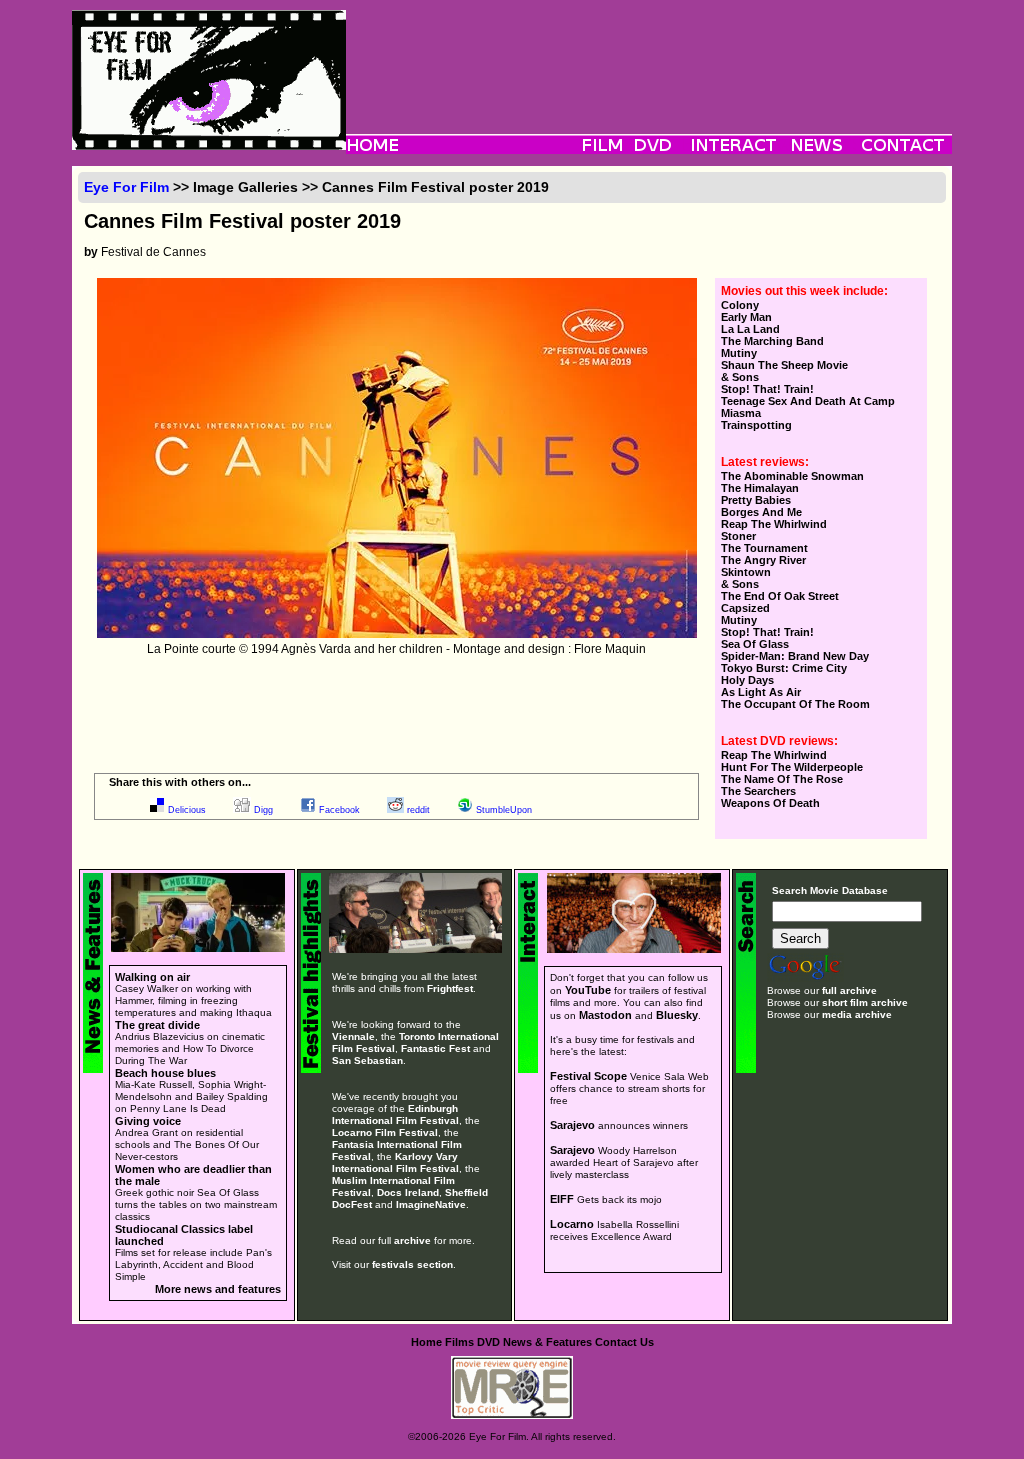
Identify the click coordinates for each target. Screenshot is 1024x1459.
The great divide (157, 1025)
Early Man (746, 317)
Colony (740, 305)
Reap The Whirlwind (774, 524)
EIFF (562, 1199)
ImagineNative (431, 1204)
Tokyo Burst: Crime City (784, 668)
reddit (418, 810)
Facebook (339, 810)
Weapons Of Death (770, 803)
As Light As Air (761, 692)
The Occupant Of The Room (795, 704)
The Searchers (758, 791)
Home (426, 1342)
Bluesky (677, 1015)
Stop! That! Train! (767, 389)
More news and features (218, 1289)
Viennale (353, 1036)
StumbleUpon (504, 810)
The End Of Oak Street (780, 596)
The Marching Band (772, 341)
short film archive (865, 1002)
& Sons (740, 377)
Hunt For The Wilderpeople (792, 767)
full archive (849, 990)
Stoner (738, 536)
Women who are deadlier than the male (193, 1175)
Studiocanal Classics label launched (184, 1235)
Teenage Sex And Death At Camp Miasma (808, 407)
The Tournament (764, 548)
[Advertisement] (649, 55)
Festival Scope (588, 1076)
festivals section (412, 1264)
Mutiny (739, 353)
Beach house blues (165, 1073)
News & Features (547, 1342)
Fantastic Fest (435, 1048)
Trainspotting (756, 425)
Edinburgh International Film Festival (395, 1114)
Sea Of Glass (755, 644)
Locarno (572, 1224)
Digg (263, 810)
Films (459, 1342)
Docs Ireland (408, 1192)
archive (412, 1240)
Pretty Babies (756, 500)
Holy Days (747, 680)
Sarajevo (572, 1125)
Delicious (187, 810)
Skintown (746, 572)
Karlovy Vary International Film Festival (395, 1162)
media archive (857, 1014)
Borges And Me (761, 512)
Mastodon (605, 1015)
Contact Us (624, 1342)
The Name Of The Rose (782, 779)
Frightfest (450, 988)
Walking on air (152, 977)
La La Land (750, 329)
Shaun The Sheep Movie (784, 365)
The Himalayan (760, 488)
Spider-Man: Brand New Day (795, 656)
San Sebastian (367, 1060)
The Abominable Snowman (792, 476)
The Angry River (763, 560)
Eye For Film (126, 187)
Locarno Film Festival (385, 1132)
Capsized (745, 608)
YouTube (588, 990)
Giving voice (148, 1121)
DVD (488, 1342)
